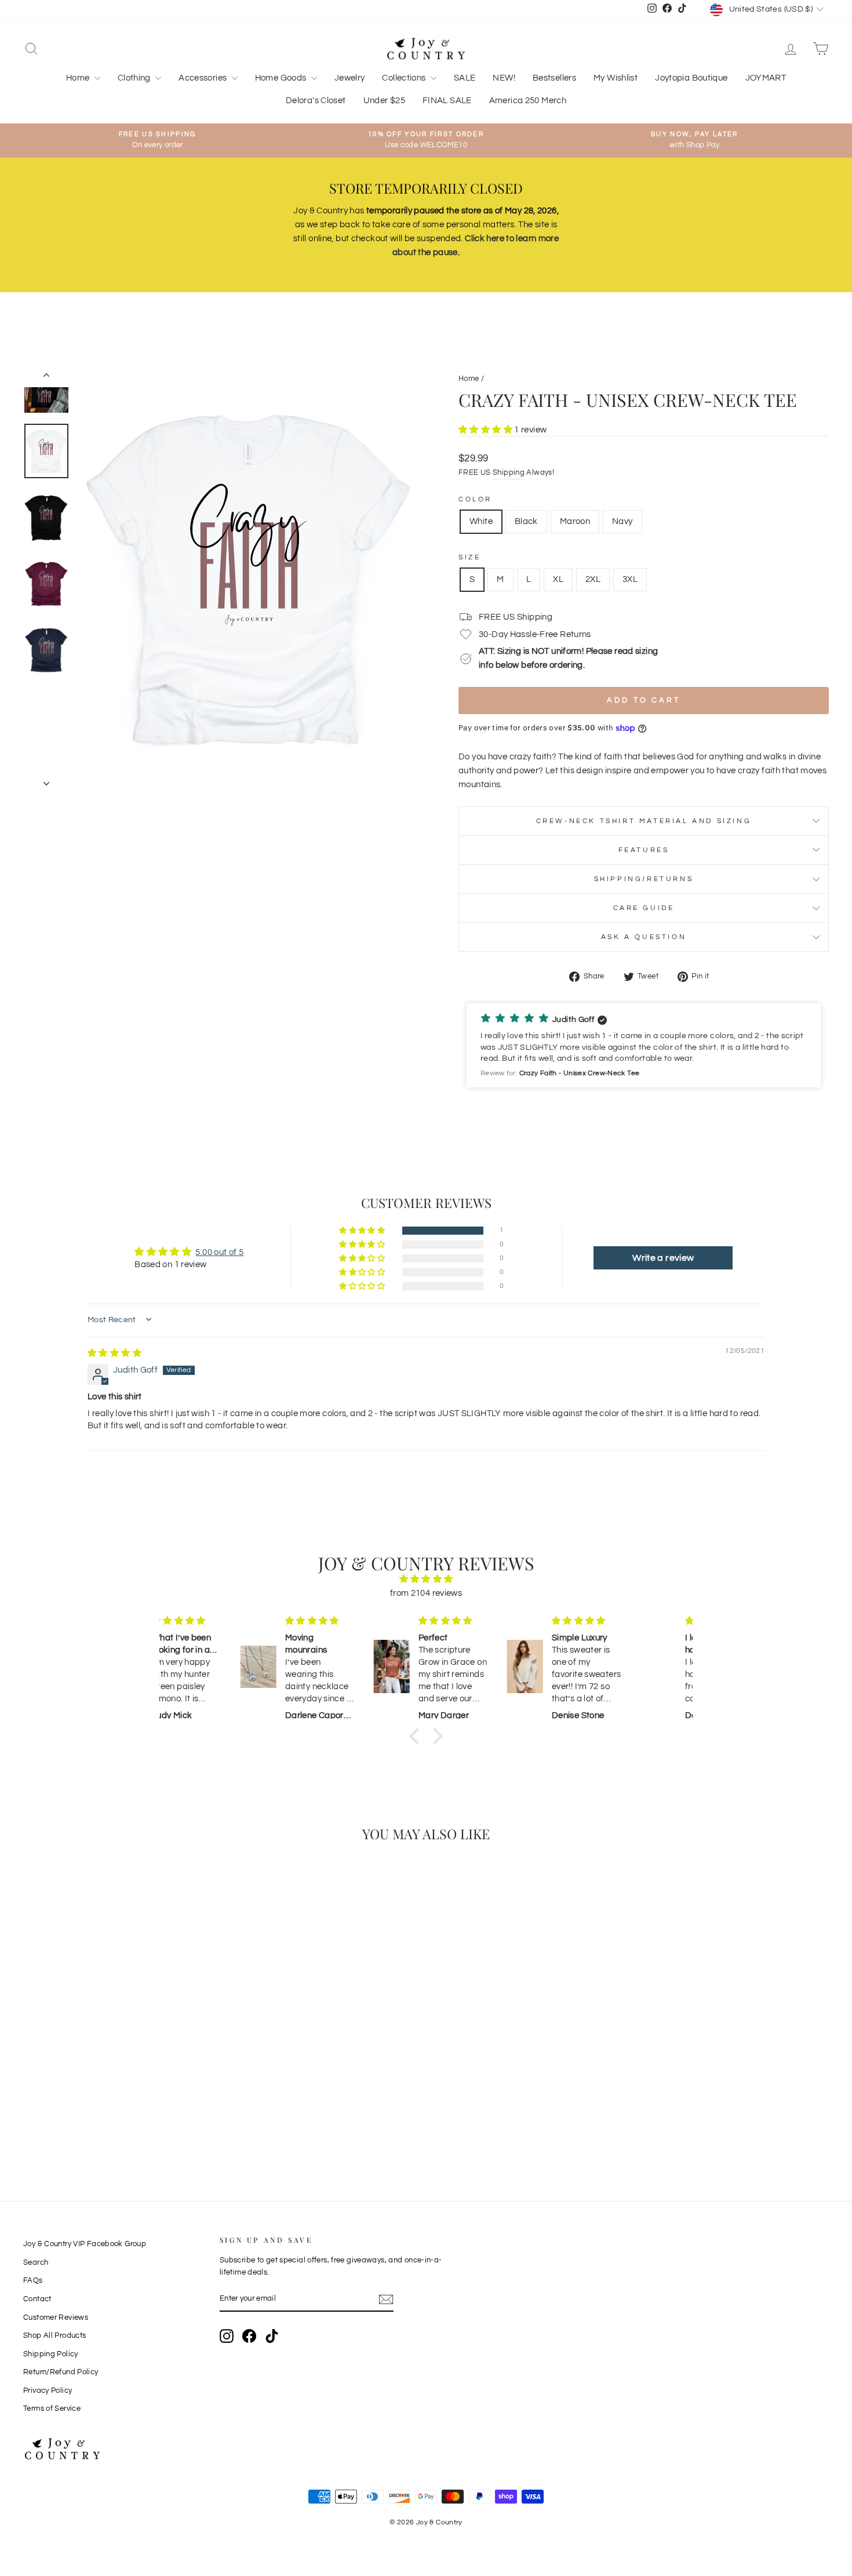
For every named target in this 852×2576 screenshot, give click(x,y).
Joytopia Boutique (691, 78)
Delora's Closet (316, 101)
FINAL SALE (447, 101)
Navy (622, 521)
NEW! (504, 78)
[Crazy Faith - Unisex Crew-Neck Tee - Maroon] (127, 2118)
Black (526, 521)
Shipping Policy (51, 2354)
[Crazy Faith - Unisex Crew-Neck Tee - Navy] (143, 2118)
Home (79, 78)
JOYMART (766, 78)
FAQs (33, 2281)
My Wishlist (616, 78)
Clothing (135, 78)
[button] (486, 430)
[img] (114, 1353)
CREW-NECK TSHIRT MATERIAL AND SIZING (644, 821)
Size (469, 557)
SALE (465, 78)
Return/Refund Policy (61, 2372)
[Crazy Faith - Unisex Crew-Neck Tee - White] (96, 2118)
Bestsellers (554, 78)
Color (475, 499)
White (481, 521)
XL (558, 579)
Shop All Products (54, 2336)
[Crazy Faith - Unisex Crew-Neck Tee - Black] (112, 2118)
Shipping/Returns (644, 879)
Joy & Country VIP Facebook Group (85, 2244)
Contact (37, 2299)
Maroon (575, 521)
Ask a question (644, 937)
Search (36, 2263)
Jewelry (350, 78)
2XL (593, 579)
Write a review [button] (663, 1258)
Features (644, 850)
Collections (405, 78)
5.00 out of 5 (219, 1252)
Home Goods (282, 78)
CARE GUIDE (644, 908)
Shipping (509, 473)
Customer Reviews (56, 2318)
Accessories (204, 78)
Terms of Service (52, 2409)
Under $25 (384, 101)
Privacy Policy (48, 2391)
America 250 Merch (528, 101)
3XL (630, 579)
